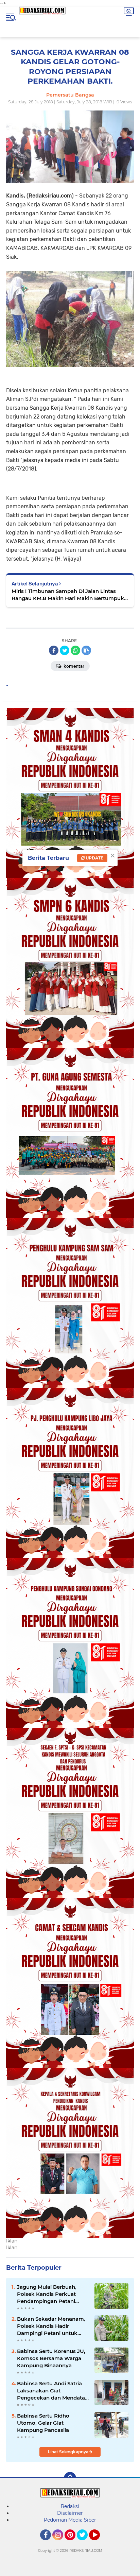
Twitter (85, 2543)
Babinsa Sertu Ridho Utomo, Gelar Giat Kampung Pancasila (43, 2423)
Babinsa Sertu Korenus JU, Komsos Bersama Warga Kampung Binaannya (51, 2358)
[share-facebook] (54, 650)
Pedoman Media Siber (70, 2520)
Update (94, 858)
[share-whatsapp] (75, 650)
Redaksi (70, 2506)
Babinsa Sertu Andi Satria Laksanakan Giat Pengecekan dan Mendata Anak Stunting (51, 2391)
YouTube (99, 2543)
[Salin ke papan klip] (86, 650)
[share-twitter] (65, 650)
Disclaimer (70, 2513)
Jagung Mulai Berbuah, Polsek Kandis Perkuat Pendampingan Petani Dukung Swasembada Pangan (47, 2294)
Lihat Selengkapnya (69, 2452)
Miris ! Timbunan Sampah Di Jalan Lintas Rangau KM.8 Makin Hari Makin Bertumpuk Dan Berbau (68, 595)
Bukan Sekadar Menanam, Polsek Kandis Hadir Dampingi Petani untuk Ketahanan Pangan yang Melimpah (51, 2326)
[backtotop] (70, 2478)
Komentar (73, 666)
